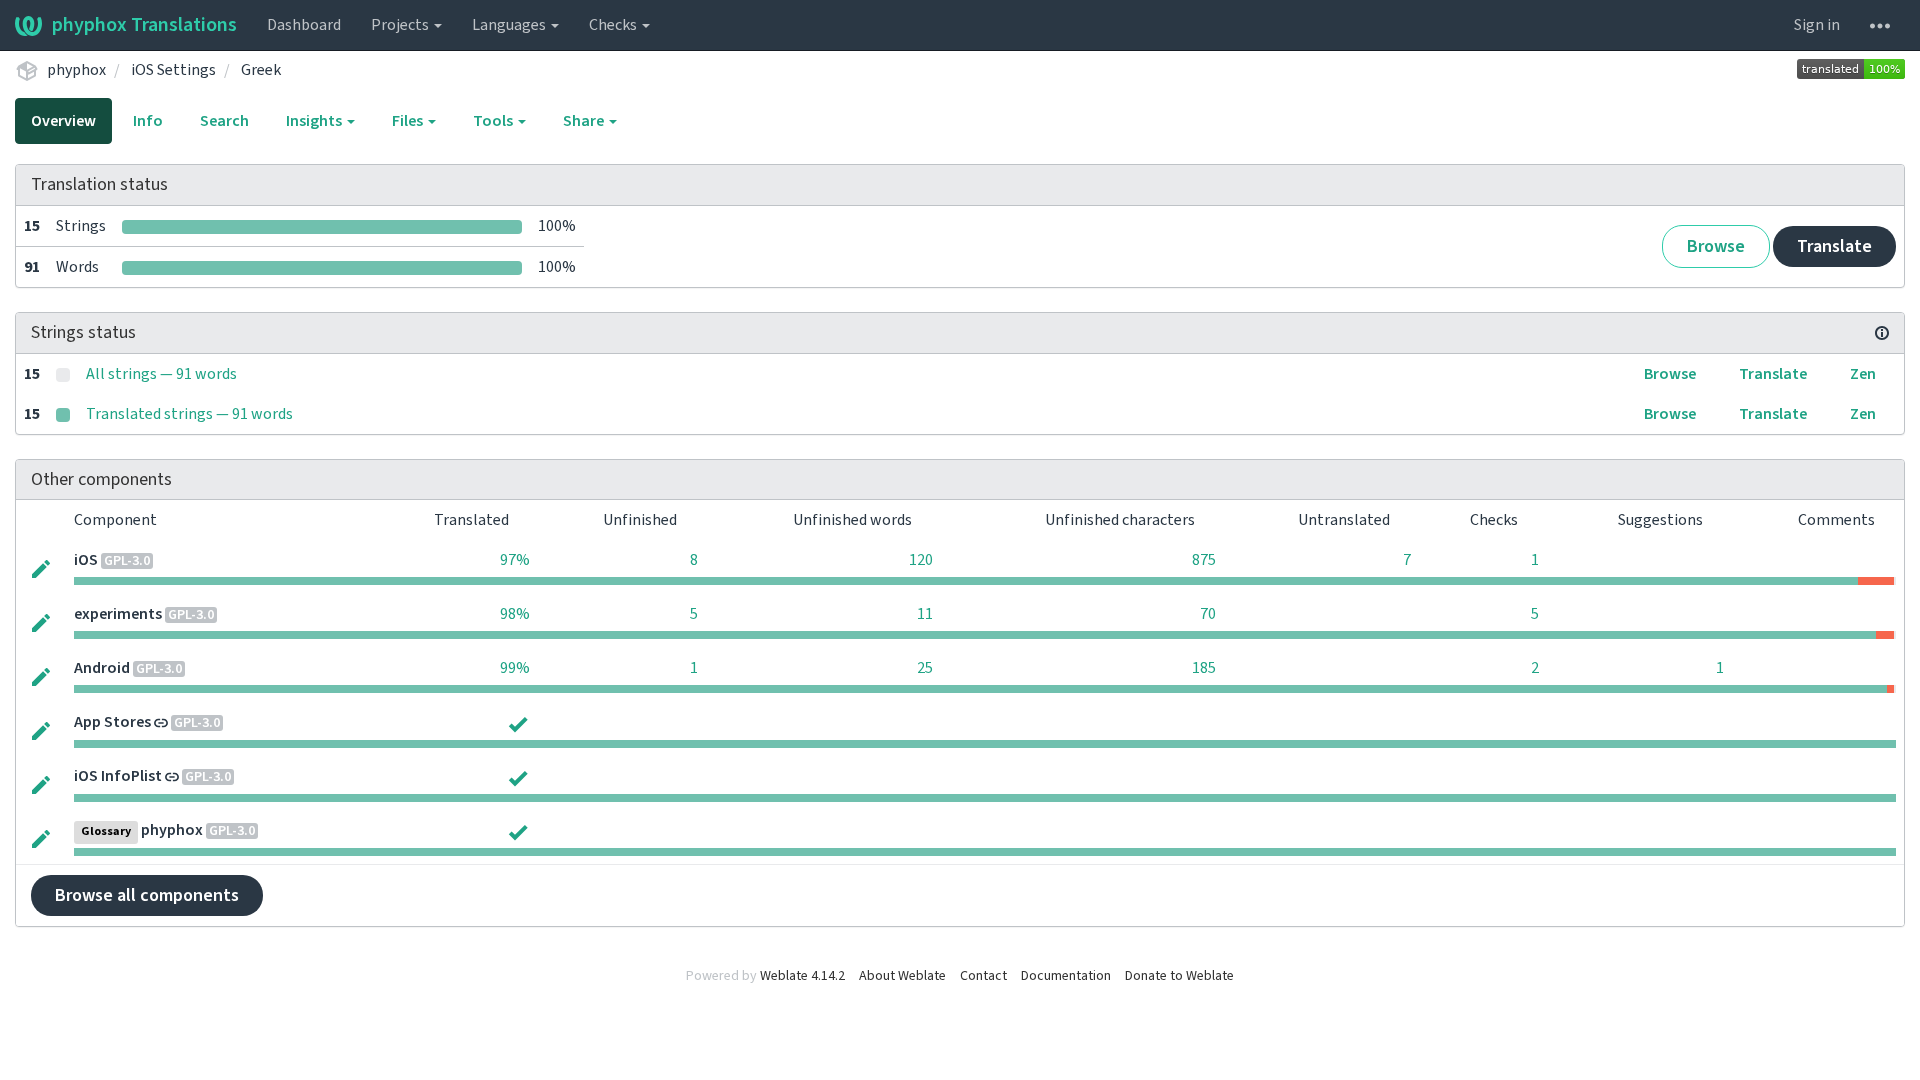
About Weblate (902, 976)
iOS (86, 560)
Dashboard (304, 25)
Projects (401, 25)
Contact (983, 976)
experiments (118, 614)
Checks (614, 25)
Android (102, 668)
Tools (494, 121)
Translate (1834, 246)
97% (515, 560)
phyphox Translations (144, 25)
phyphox (76, 70)
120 (921, 560)
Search (224, 121)
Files (409, 121)
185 (1204, 668)
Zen (1863, 374)
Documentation (1066, 976)
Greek (261, 70)
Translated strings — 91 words (189, 414)
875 (1204, 560)
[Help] (1880, 25)
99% (515, 668)
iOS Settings (173, 70)
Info (148, 121)
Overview (63, 121)
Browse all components (147, 895)
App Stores (112, 722)
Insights (315, 121)
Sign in (1817, 25)
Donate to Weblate (1179, 976)
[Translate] (41, 567)
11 (925, 614)
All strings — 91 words (161, 374)
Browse (1716, 246)
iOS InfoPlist (118, 776)
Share (585, 121)
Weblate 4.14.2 (802, 976)
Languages (510, 25)
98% (515, 614)
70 (1208, 614)
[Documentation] (1882, 333)
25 (925, 668)
